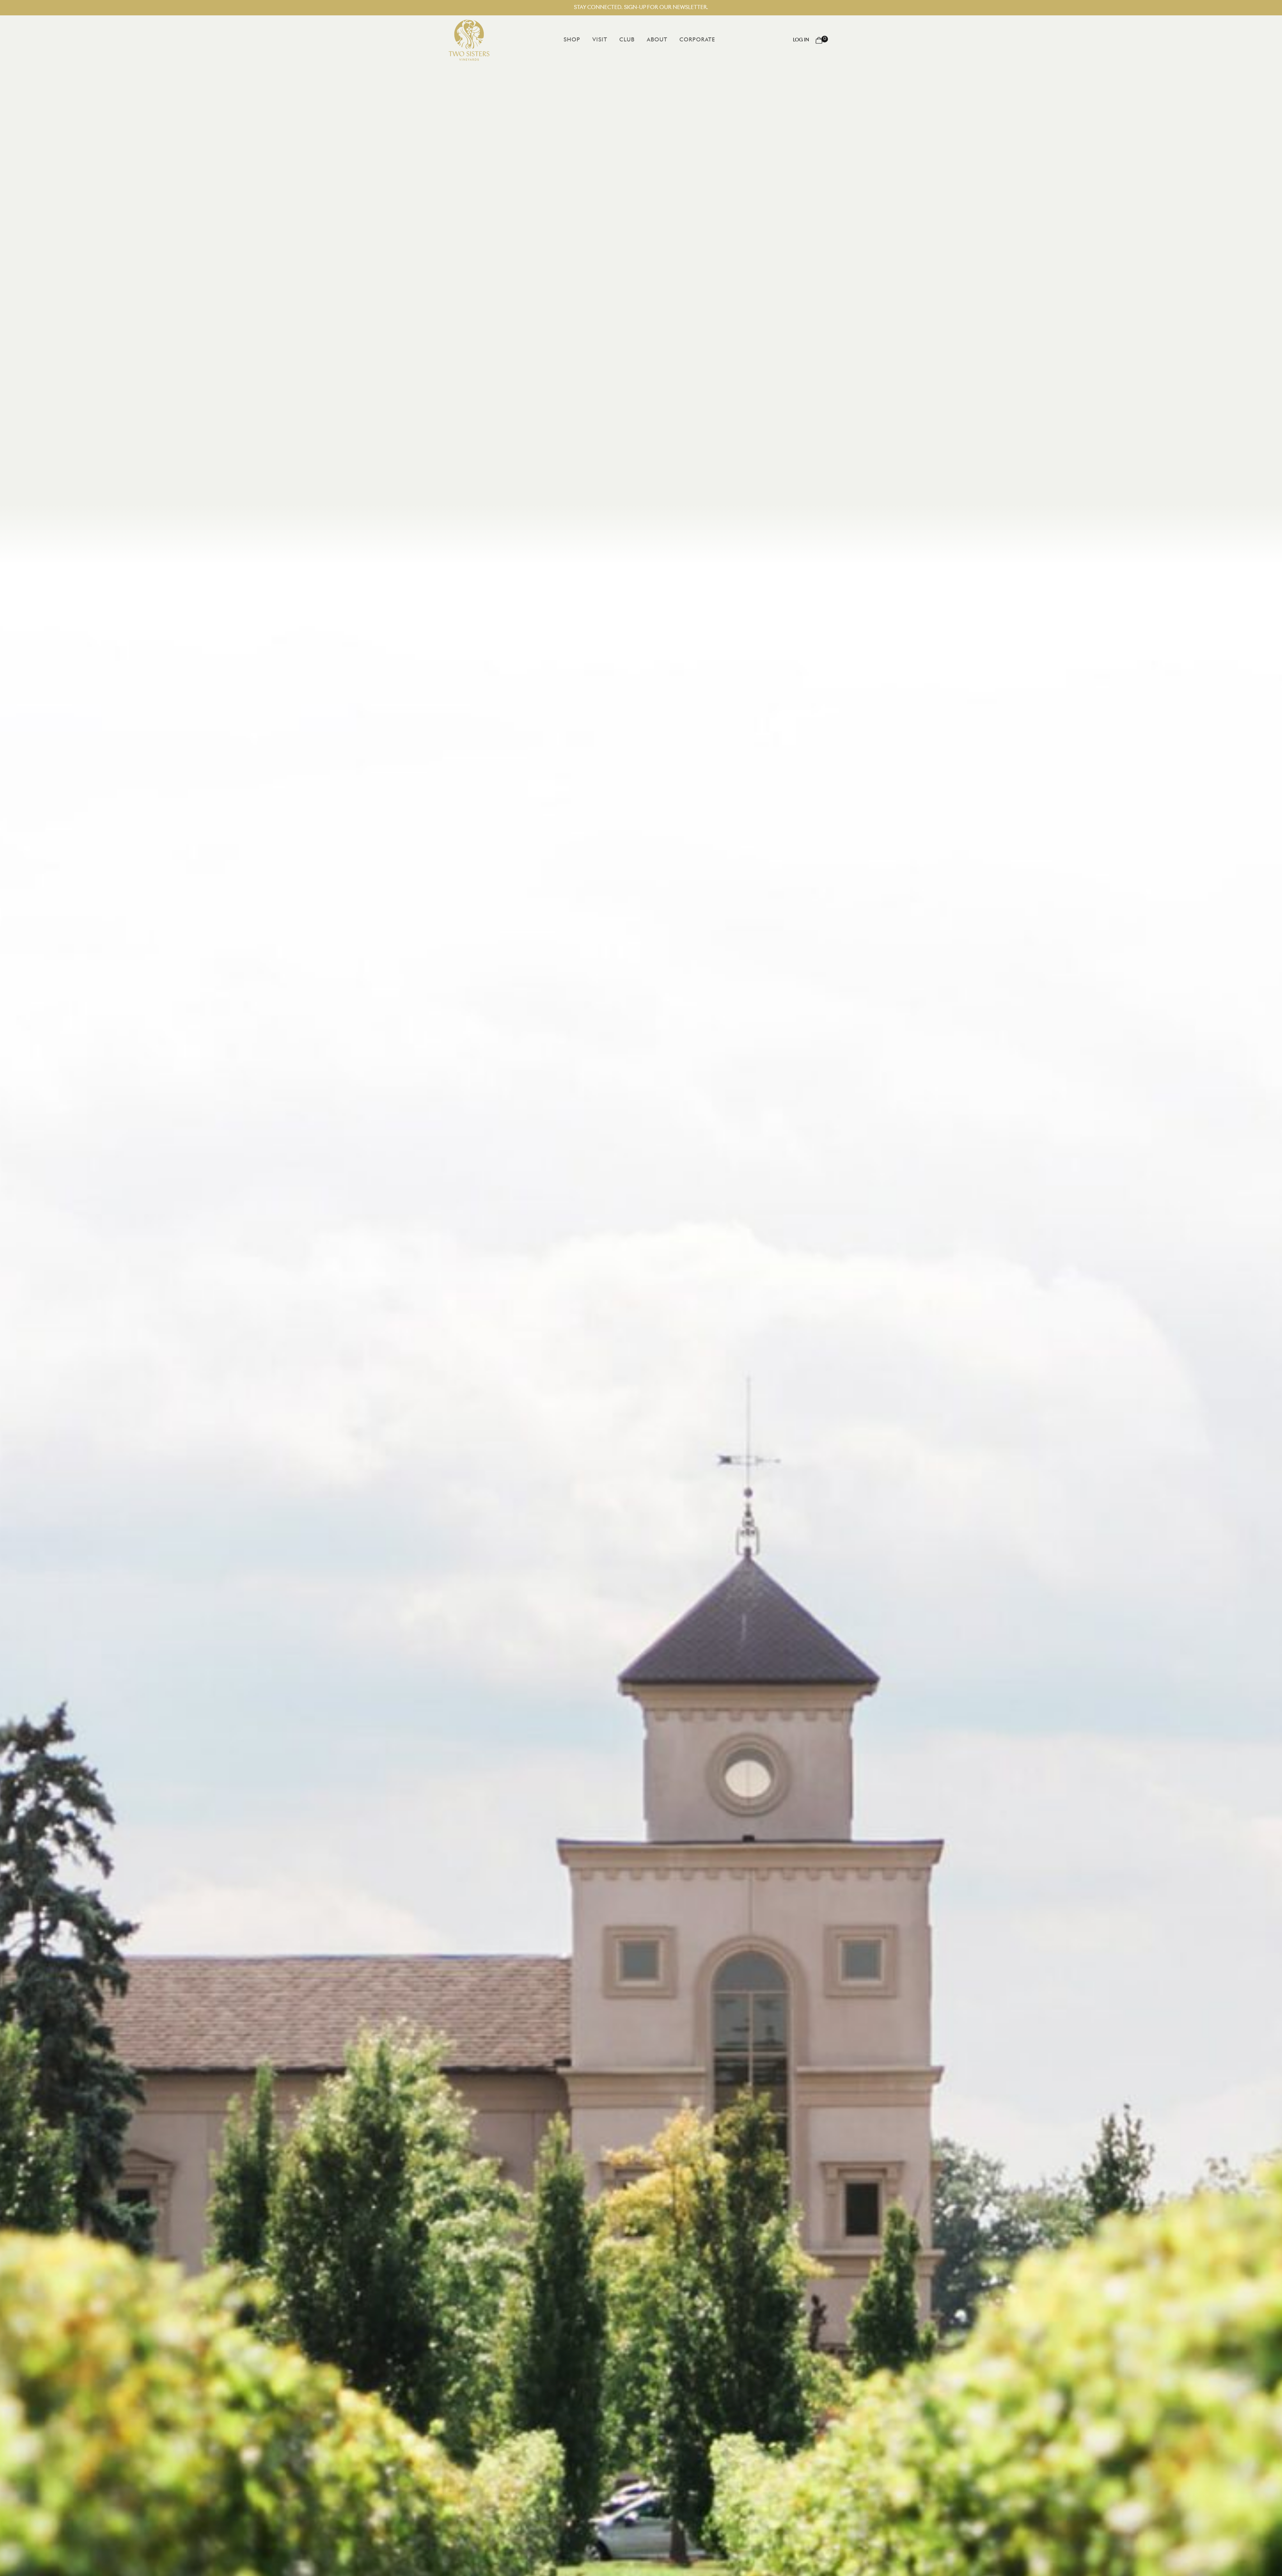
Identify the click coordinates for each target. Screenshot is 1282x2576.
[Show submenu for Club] (639, 40)
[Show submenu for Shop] (585, 40)
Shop (572, 40)
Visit (600, 40)
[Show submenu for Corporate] (720, 40)
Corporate (697, 40)
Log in (801, 40)
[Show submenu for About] (672, 40)
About (657, 40)
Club (627, 40)
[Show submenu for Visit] (612, 40)
